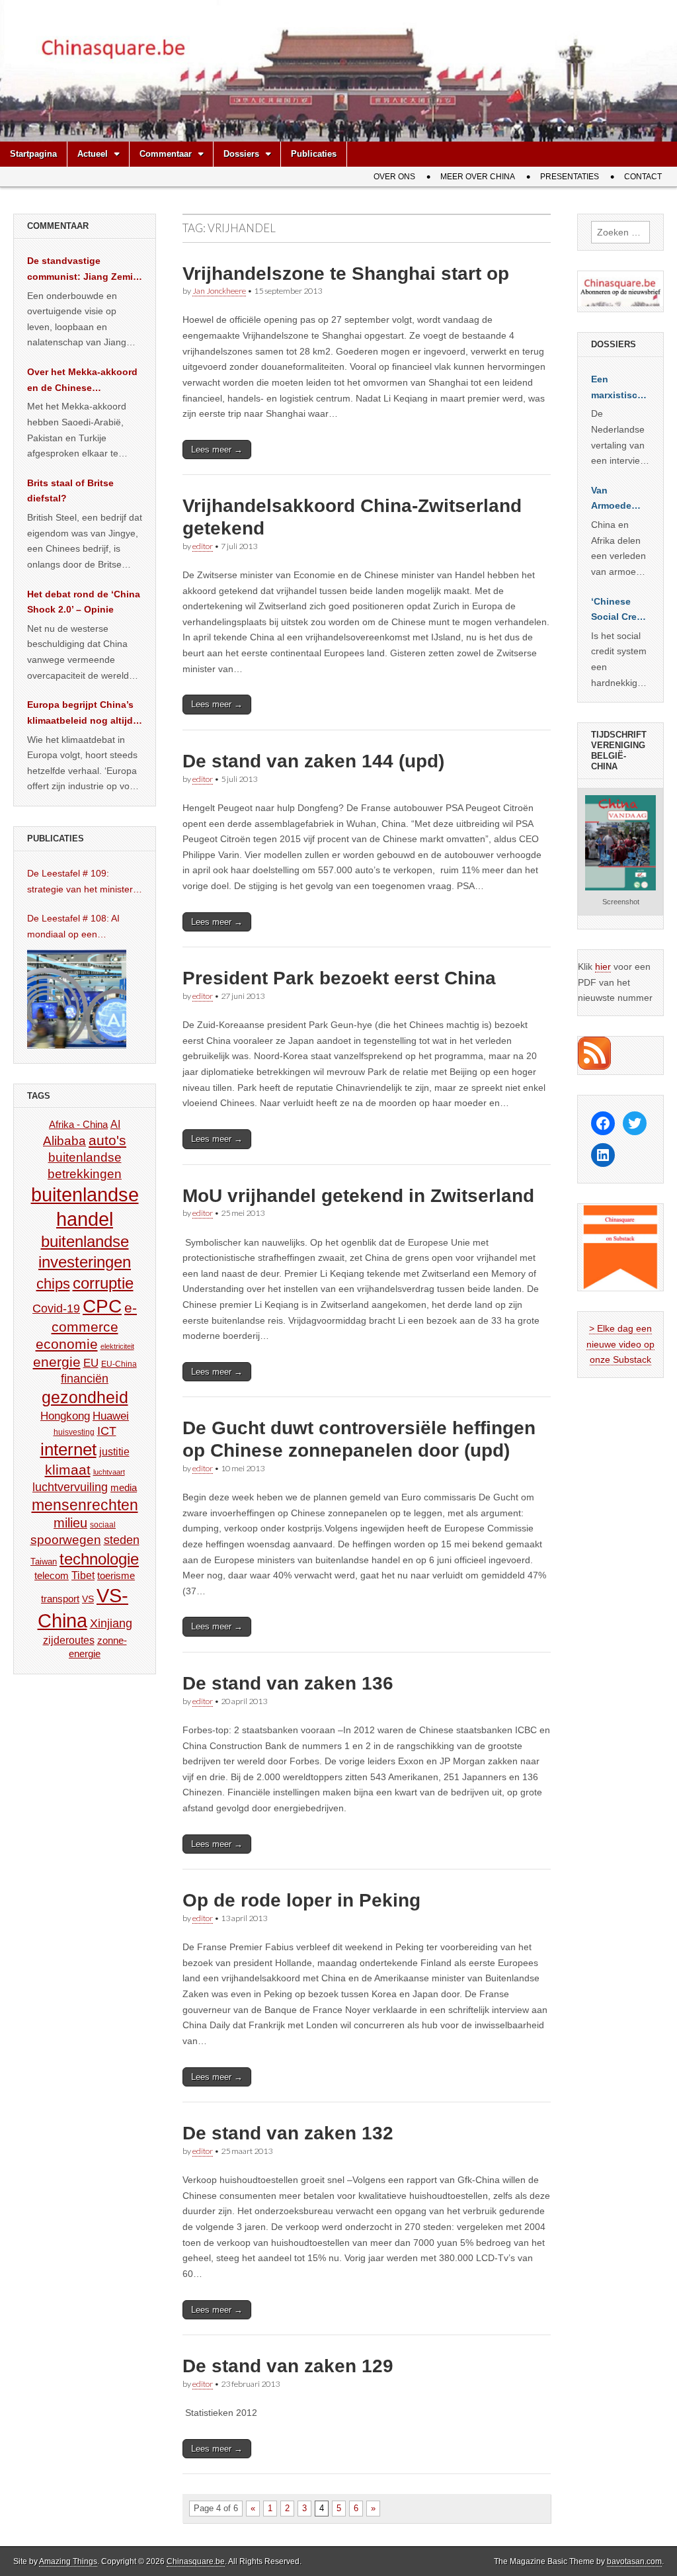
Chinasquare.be (196, 2561)
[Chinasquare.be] (338, 71)
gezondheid (85, 1397)
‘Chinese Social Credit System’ (620, 611)
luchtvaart (109, 1472)
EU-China (119, 1364)
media (124, 1487)
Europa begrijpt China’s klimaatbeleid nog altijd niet (80, 714)
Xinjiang (111, 1623)
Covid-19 (56, 1309)
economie (67, 1344)
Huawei (111, 1416)
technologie (99, 1559)
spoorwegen (66, 1540)
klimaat (68, 1470)
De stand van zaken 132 (288, 2133)
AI (115, 1124)
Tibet (83, 1575)
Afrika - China (78, 1124)
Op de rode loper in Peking (301, 1900)
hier (603, 966)
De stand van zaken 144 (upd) (313, 761)
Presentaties (570, 177)
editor (203, 546)
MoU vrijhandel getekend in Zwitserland (358, 1196)
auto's (107, 1140)
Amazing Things (68, 2561)
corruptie (103, 1283)
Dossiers (241, 154)
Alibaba (64, 1140)
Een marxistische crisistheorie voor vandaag (620, 388)
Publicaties (314, 154)
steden (122, 1540)
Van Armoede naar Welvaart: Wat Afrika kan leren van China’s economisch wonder (619, 499)
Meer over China (478, 177)
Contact (643, 177)
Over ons (394, 177)
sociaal (103, 1525)
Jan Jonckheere (219, 291)
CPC (102, 1306)
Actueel (93, 154)
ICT (107, 1431)
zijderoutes (69, 1640)
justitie (114, 1452)
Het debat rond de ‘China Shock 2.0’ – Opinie (84, 602)
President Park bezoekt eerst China (339, 978)
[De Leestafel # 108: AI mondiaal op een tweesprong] (77, 999)
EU (91, 1363)
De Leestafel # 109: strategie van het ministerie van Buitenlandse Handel (84, 882)
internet (68, 1449)
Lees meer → (217, 450)
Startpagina (33, 154)
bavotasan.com (634, 2561)
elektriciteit (117, 1346)
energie (57, 1362)
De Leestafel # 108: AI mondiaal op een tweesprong (73, 927)
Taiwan (44, 1562)
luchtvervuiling (70, 1487)
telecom (52, 1576)
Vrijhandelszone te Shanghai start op (346, 274)
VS (88, 1599)
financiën (85, 1379)
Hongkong (65, 1416)
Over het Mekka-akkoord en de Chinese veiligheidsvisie (82, 381)
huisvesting (74, 1432)
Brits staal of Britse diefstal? (70, 491)
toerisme (116, 1575)
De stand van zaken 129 (288, 2366)
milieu (70, 1523)
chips (53, 1284)
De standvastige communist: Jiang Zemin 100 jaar (83, 270)
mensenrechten (85, 1505)
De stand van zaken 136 (288, 1683)
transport (60, 1599)
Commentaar (166, 154)
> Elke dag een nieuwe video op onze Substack (620, 1344)
